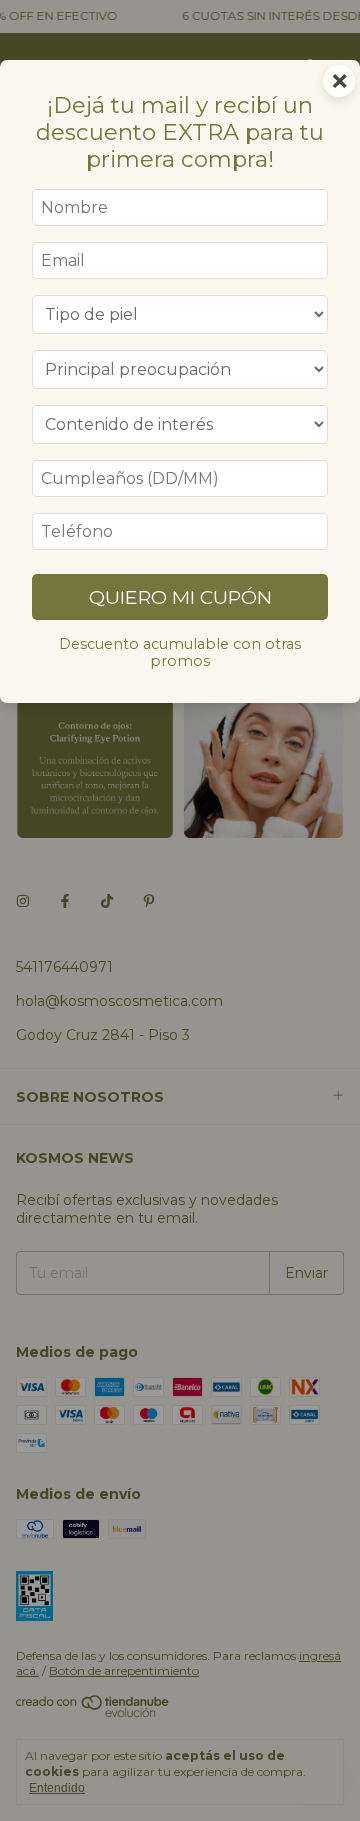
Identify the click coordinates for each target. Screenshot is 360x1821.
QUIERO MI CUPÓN (180, 597)
